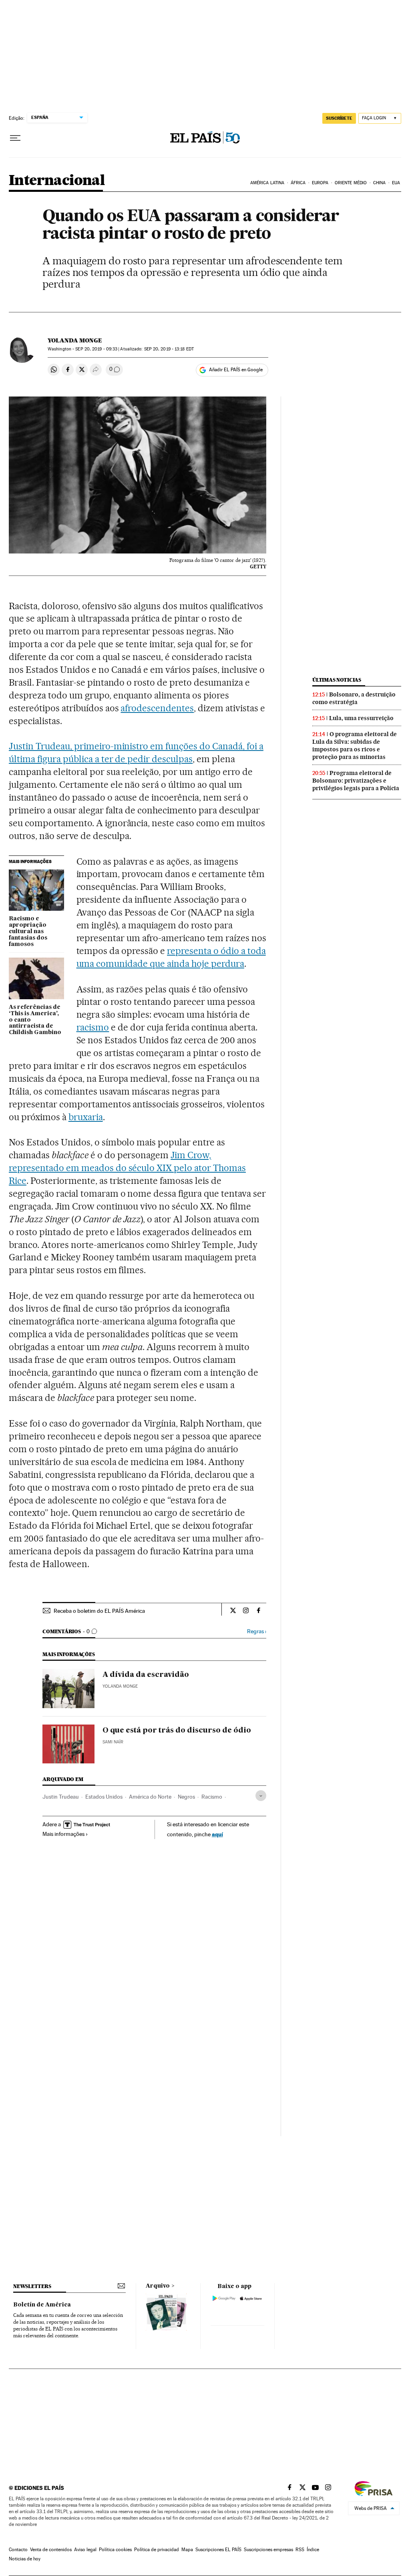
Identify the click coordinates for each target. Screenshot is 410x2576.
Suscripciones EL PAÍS (218, 2550)
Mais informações (63, 1834)
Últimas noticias (337, 680)
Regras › (257, 1631)
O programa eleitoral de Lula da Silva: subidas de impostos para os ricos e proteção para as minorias (355, 746)
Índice (313, 2550)
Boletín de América (42, 2305)
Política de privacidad (157, 2550)
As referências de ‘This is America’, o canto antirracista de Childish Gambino (35, 1020)
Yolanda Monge (75, 340)
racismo (93, 1027)
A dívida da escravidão (146, 1675)
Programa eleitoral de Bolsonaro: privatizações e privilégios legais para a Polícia (356, 781)
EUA (396, 183)
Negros (186, 1797)
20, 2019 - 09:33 (96, 349)
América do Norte (150, 1797)
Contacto (18, 2550)
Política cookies (115, 2550)
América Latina (267, 183)
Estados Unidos (104, 1797)
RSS (300, 2550)
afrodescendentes (157, 708)
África (298, 183)
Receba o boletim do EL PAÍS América (99, 1611)
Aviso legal (85, 2550)
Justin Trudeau (61, 1797)
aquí (217, 1834)
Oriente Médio (351, 183)
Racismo (212, 1797)
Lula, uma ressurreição (361, 718)
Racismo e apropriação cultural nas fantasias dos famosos (28, 932)
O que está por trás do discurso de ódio (177, 1731)
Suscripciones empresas (268, 2550)
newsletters (32, 2286)
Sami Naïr (113, 1742)
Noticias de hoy (25, 2559)
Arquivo (158, 2286)
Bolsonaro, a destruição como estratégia (354, 698)
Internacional (57, 181)
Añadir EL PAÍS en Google (236, 370)
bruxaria (86, 1117)
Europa (320, 183)
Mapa (187, 2550)
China (380, 183)
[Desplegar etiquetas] (261, 1796)
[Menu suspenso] (15, 138)
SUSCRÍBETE (339, 118)
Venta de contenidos (51, 2550)
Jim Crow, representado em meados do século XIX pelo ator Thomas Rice (127, 1168)
